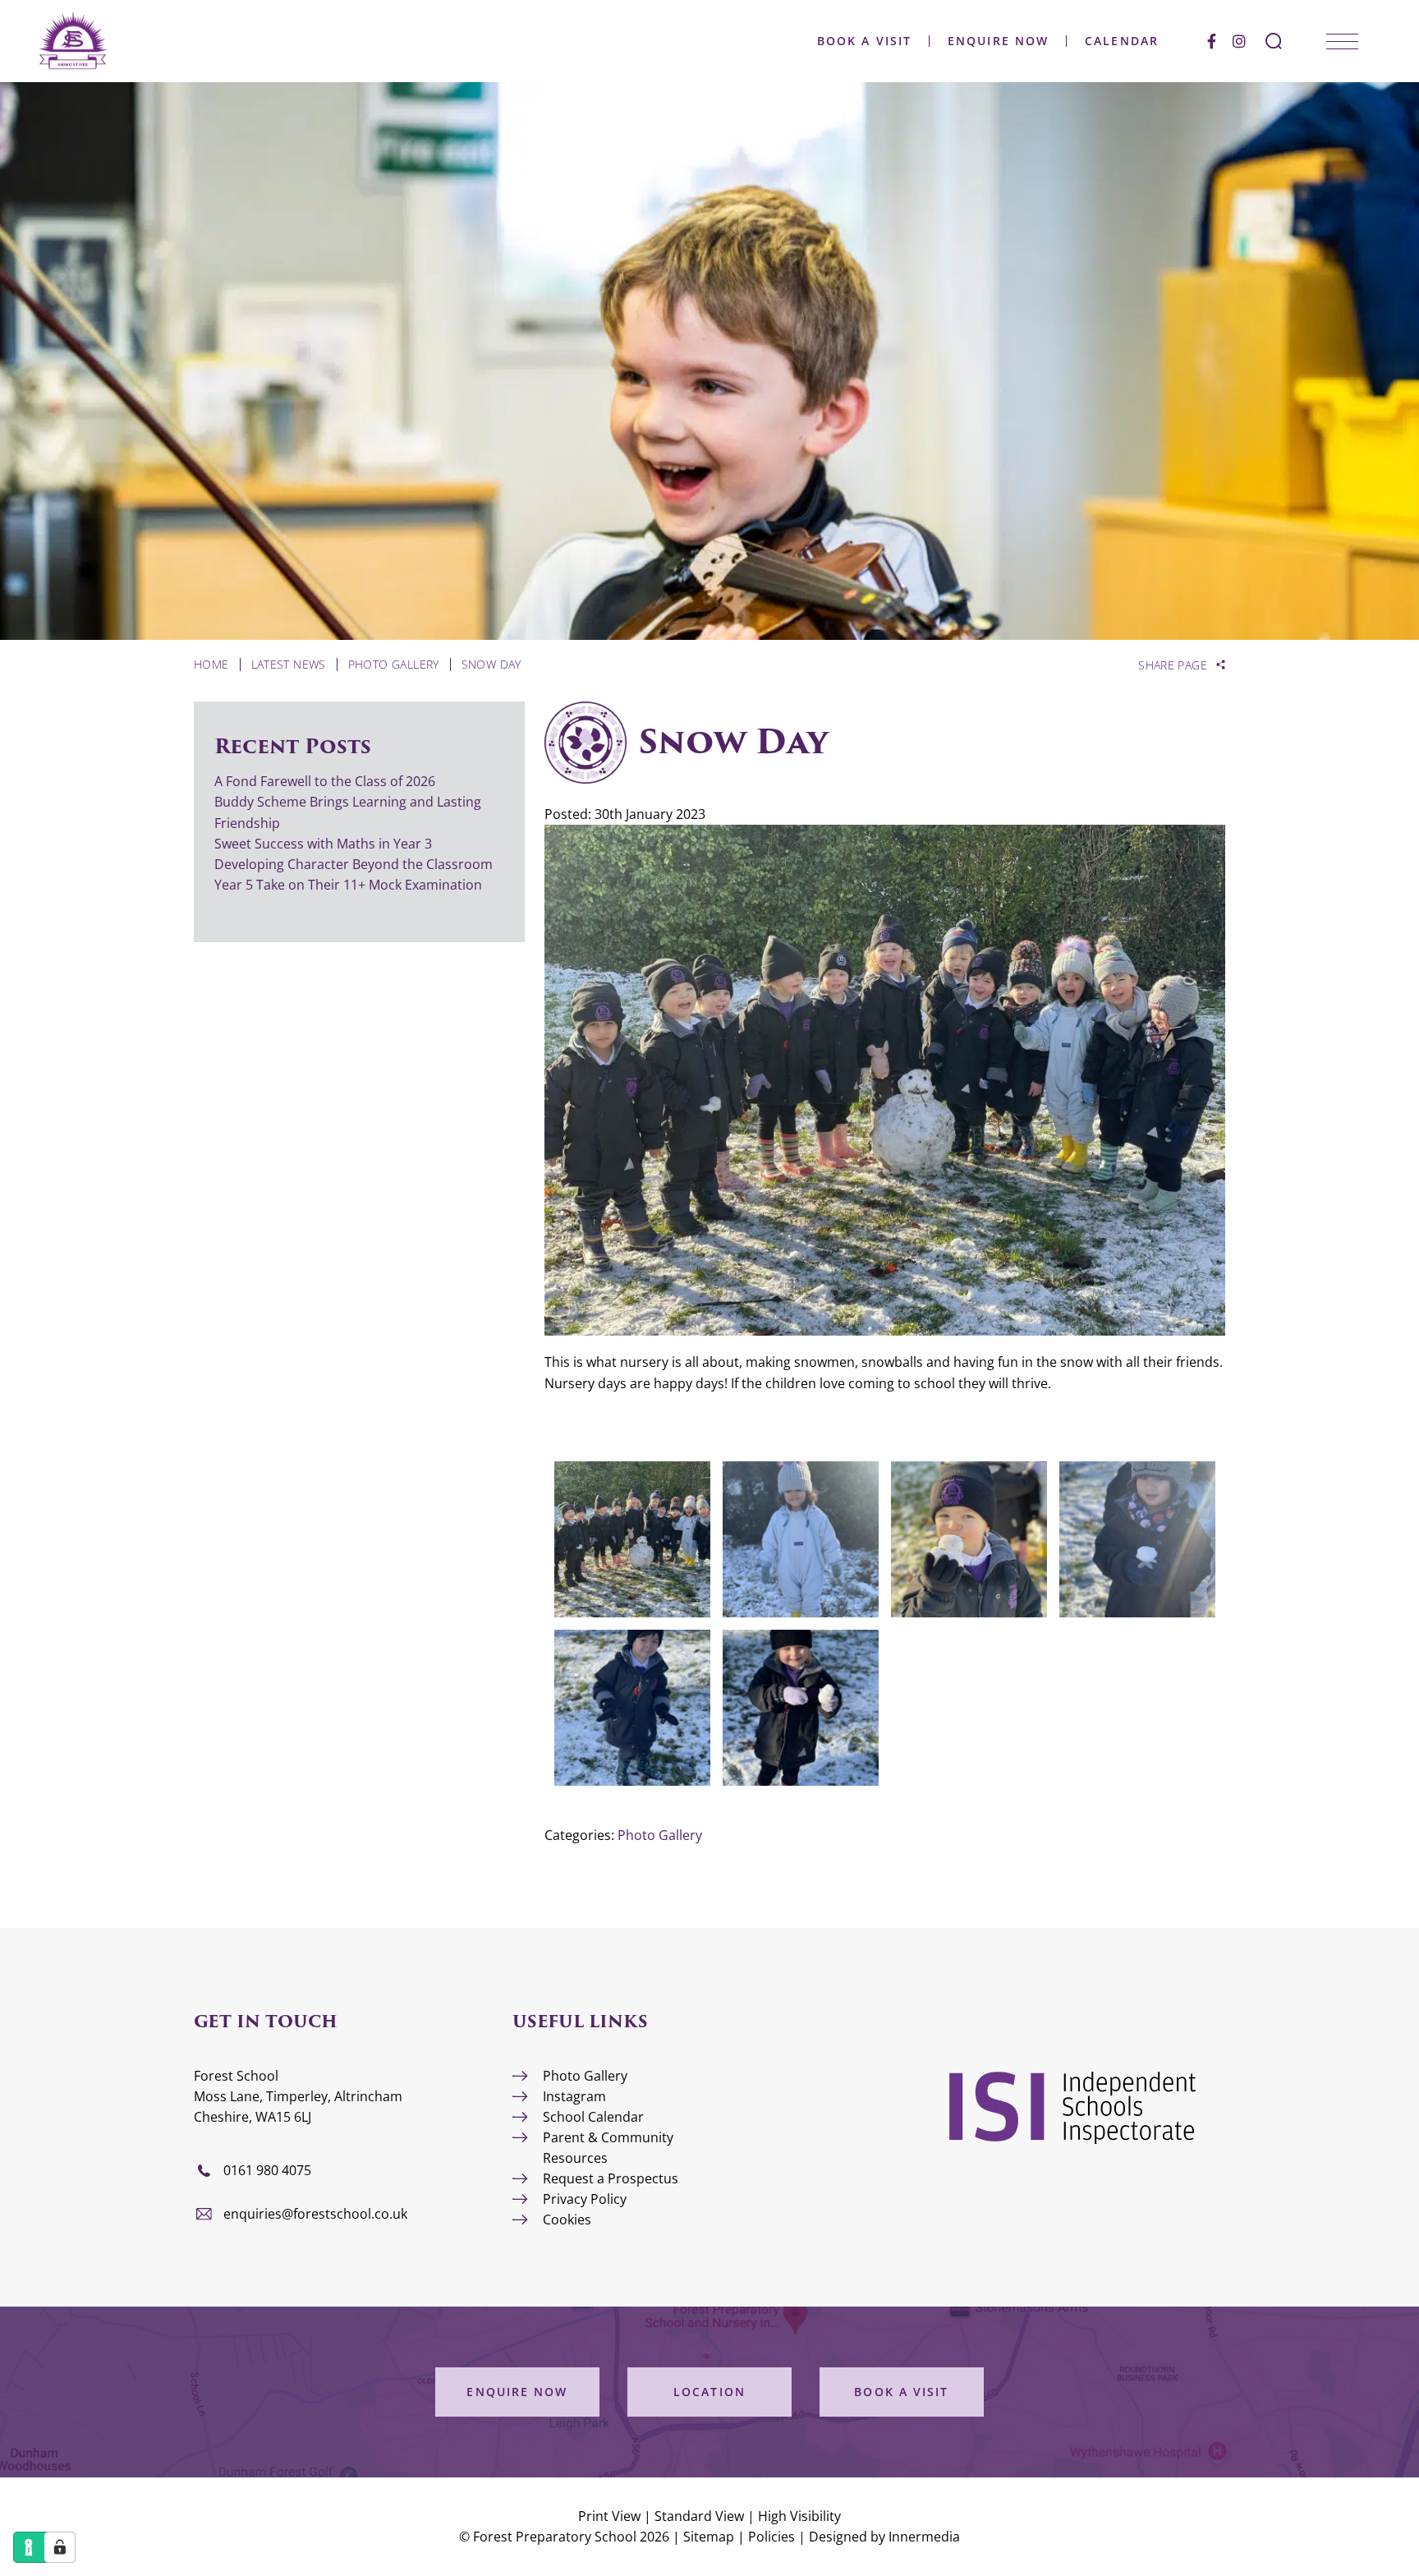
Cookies (567, 2219)
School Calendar (593, 2117)
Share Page (1173, 665)
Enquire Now (998, 41)
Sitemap (709, 2537)
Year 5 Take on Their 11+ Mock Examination (348, 885)
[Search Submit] (1274, 41)
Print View (609, 2516)
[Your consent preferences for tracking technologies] (60, 2547)
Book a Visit (864, 41)
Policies (771, 2537)
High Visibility (799, 2516)
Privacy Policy (585, 2199)
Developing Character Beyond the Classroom (354, 864)
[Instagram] (1239, 41)
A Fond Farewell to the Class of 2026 (325, 781)
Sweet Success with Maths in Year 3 (323, 844)
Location (709, 2392)
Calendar (1122, 41)
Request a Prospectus (611, 2178)
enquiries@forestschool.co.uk (315, 2214)
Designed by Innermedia (884, 2537)
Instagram (574, 2096)
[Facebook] (1212, 41)
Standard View (699, 2516)
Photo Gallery (660, 1835)
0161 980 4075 (267, 2170)
